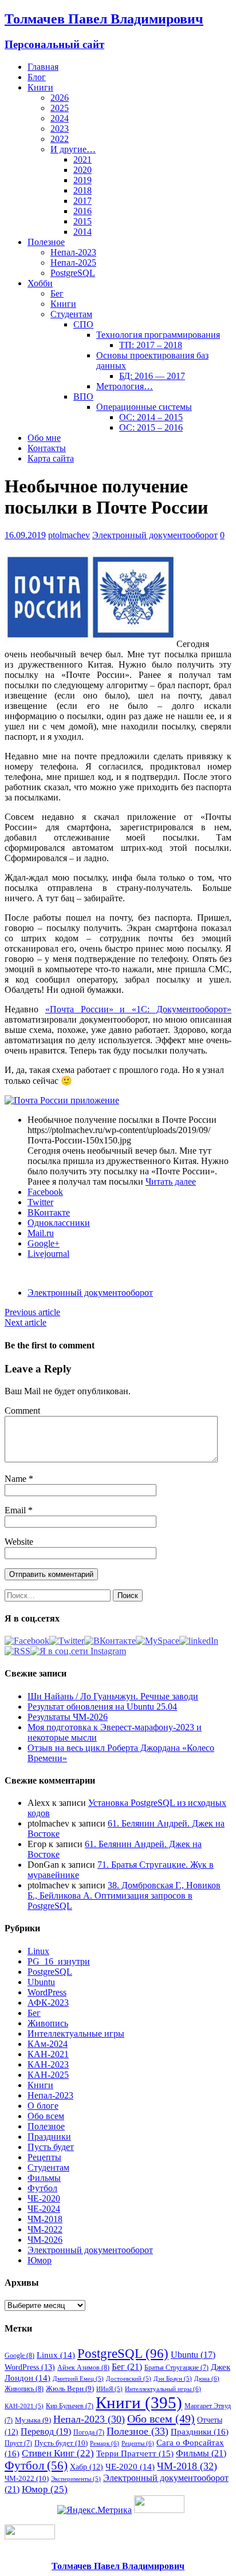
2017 (82, 201)
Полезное (46, 242)
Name (17, 1479)
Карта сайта (51, 458)
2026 (60, 98)
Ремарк (105, 2443)
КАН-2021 (48, 2054)
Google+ (44, 1243)
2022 (60, 139)
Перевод (46, 2431)
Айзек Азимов (83, 2368)
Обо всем (46, 2116)
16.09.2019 (25, 535)
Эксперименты (76, 2479)
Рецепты (44, 2157)
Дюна (207, 2378)
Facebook (45, 1192)
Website (19, 1542)
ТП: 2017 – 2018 (151, 345)
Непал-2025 (73, 263)
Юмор (40, 2260)
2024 (60, 118)
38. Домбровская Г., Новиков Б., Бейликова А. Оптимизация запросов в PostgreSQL (124, 1895)
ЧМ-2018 (45, 2219)
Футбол (42, 2188)
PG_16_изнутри (59, 1961)
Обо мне (44, 438)
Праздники (49, 2137)
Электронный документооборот (155, 535)
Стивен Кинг (58, 2453)
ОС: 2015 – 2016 (151, 427)
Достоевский (129, 2379)
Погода (89, 2432)
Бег (57, 293)
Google (19, 2356)
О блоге (43, 2106)
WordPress (47, 1992)
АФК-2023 (48, 2003)
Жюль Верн (70, 2388)
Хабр (86, 2467)
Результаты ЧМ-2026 (68, 1717)
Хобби (40, 283)
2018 (82, 190)
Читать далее (171, 1182)
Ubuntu (41, 1982)
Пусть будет (51, 2147)
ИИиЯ (109, 2389)
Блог (37, 77)
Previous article (32, 1312)
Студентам (71, 314)
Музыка (33, 2420)
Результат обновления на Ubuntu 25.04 (102, 1707)
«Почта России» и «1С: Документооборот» (138, 1009)
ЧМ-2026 (45, 2240)
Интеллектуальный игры (163, 2389)
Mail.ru (41, 1233)
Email (16, 1510)
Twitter (40, 1202)
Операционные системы (144, 407)
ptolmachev (69, 535)
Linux (38, 1951)
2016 (82, 211)
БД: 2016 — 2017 (152, 376)
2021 (82, 159)
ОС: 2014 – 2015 (151, 417)
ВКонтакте (49, 1212)
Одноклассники (59, 1223)
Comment (22, 1411)
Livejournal (48, 1254)
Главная (43, 67)
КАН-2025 (48, 2075)
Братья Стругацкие (176, 2368)
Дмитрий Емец (78, 2379)
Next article (25, 1322)
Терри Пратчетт (135, 2453)
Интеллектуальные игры (76, 2033)
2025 (60, 108)
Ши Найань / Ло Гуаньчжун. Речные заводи (113, 1696)
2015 (82, 221)
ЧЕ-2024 (44, 2209)
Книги (40, 87)
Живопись (48, 2023)
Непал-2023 (73, 252)
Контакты (47, 448)
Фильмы (44, 2178)
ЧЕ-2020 (44, 2198)
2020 (82, 170)
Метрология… (125, 386)
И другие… (73, 149)
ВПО (83, 397)
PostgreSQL (73, 273)
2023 (60, 129)
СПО (83, 324)
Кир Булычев (70, 2406)
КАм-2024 (48, 2044)
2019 (82, 180)
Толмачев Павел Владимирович (118, 2566)
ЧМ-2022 (45, 2229)
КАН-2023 (48, 2064)
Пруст (18, 2443)
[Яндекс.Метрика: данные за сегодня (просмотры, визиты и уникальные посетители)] (95, 2510)
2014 (82, 232)
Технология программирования (158, 335)
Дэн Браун (173, 2379)
